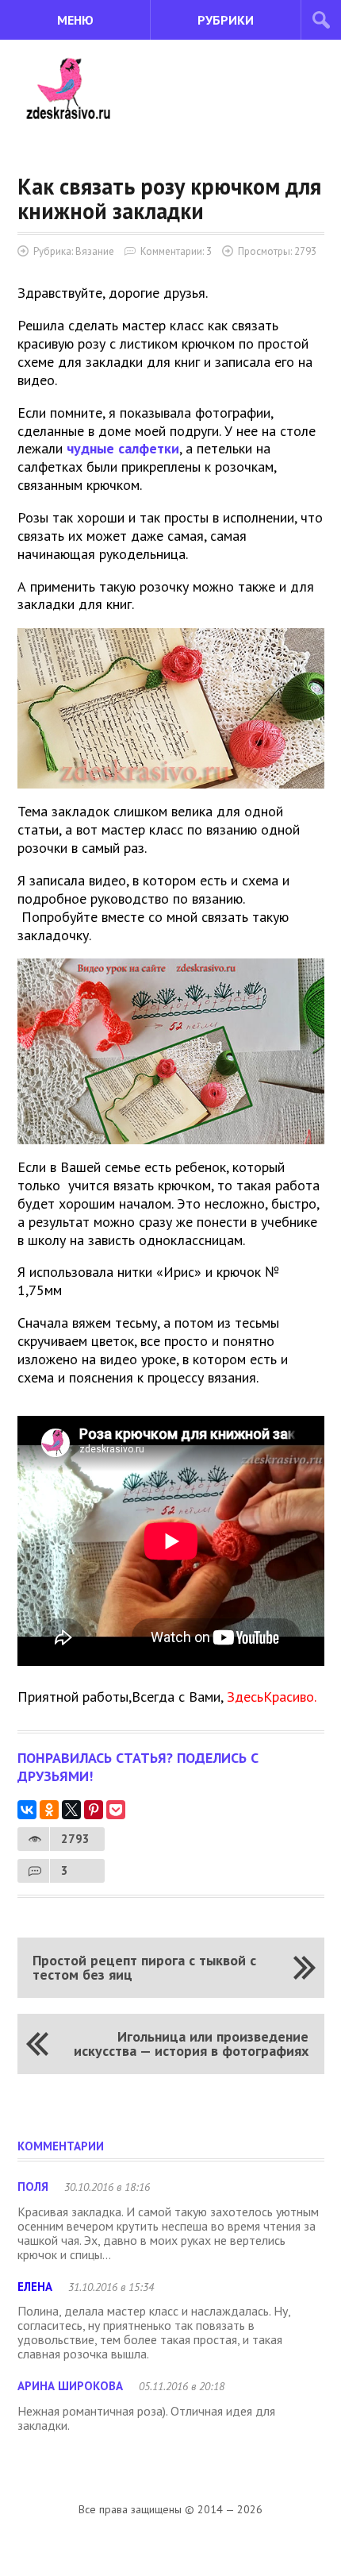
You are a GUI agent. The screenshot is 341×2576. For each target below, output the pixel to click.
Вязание (95, 251)
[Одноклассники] (49, 1810)
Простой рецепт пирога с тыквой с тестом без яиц (144, 1967)
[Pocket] (116, 1810)
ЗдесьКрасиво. (272, 1697)
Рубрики (226, 20)
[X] (71, 1810)
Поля (33, 2187)
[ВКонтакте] (27, 1810)
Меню (75, 20)
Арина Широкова (70, 2386)
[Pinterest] (94, 1810)
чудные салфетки (123, 448)
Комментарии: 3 (176, 251)
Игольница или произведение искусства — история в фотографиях (191, 2044)
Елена (35, 2287)
